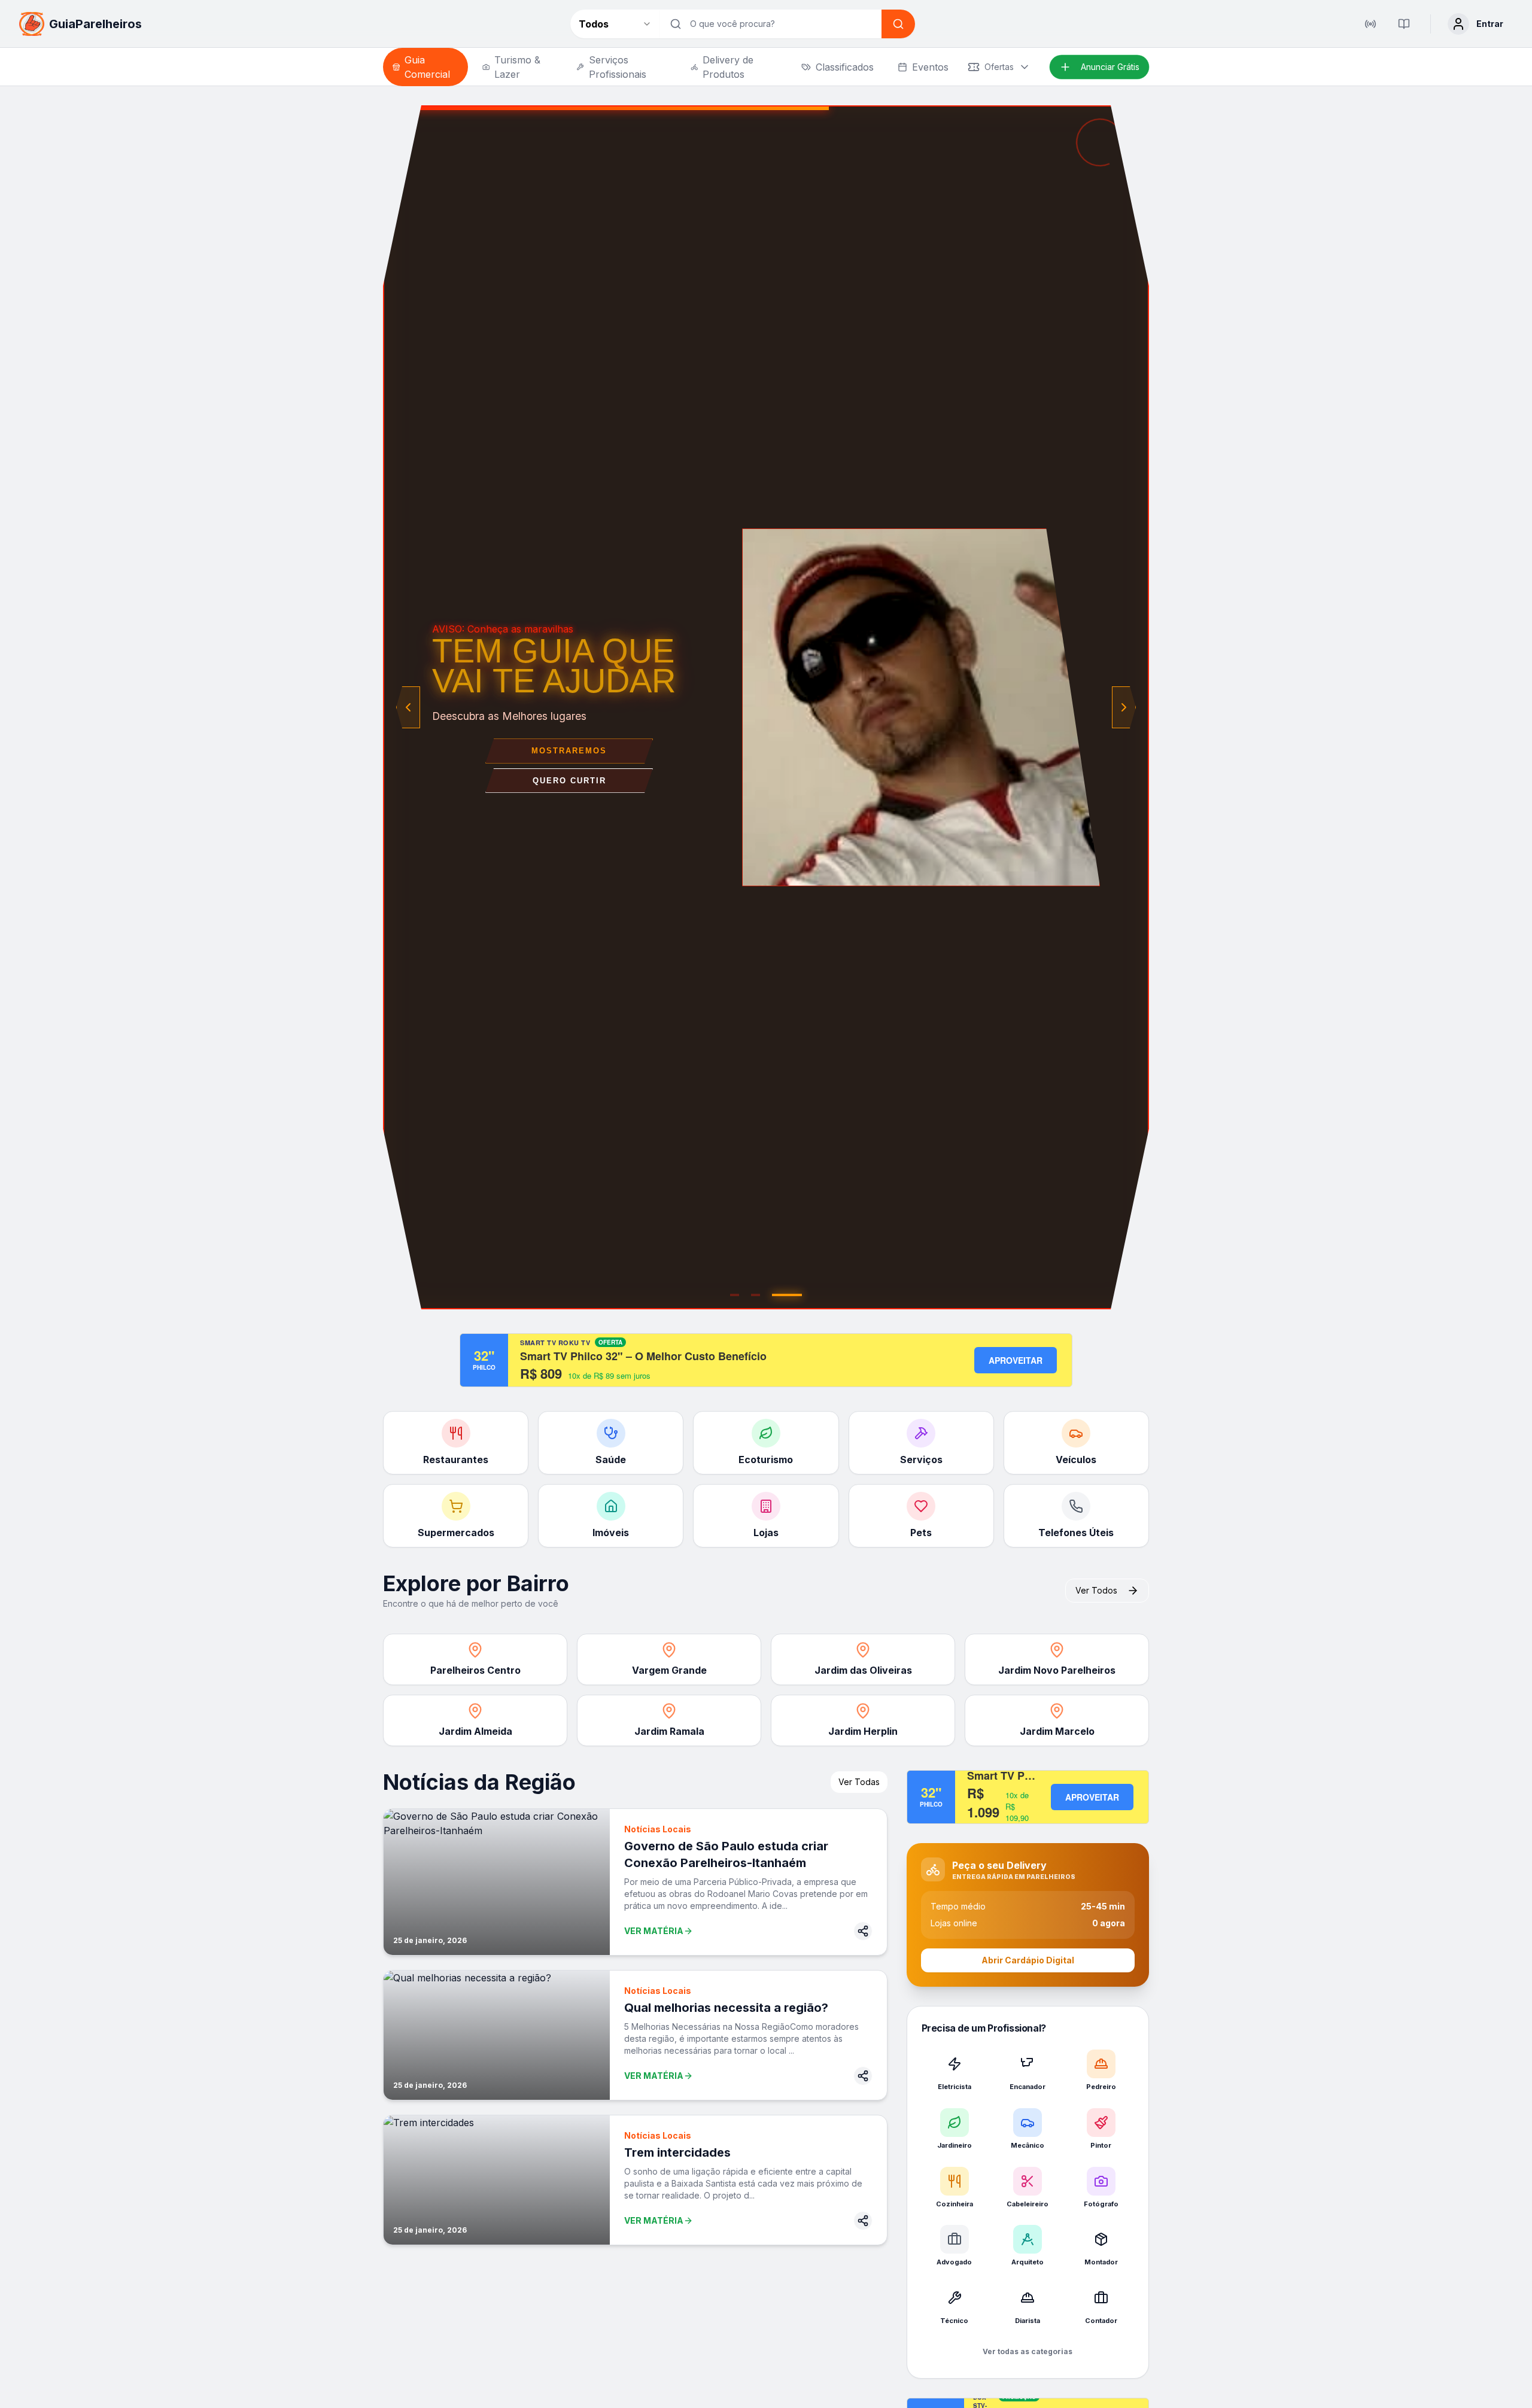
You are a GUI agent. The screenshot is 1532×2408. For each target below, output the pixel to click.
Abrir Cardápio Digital (1028, 1960)
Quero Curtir (569, 781)
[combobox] (615, 24)
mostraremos (569, 751)
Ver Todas (859, 1782)
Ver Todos (1096, 1590)
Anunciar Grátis (1110, 67)
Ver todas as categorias (1028, 2351)
